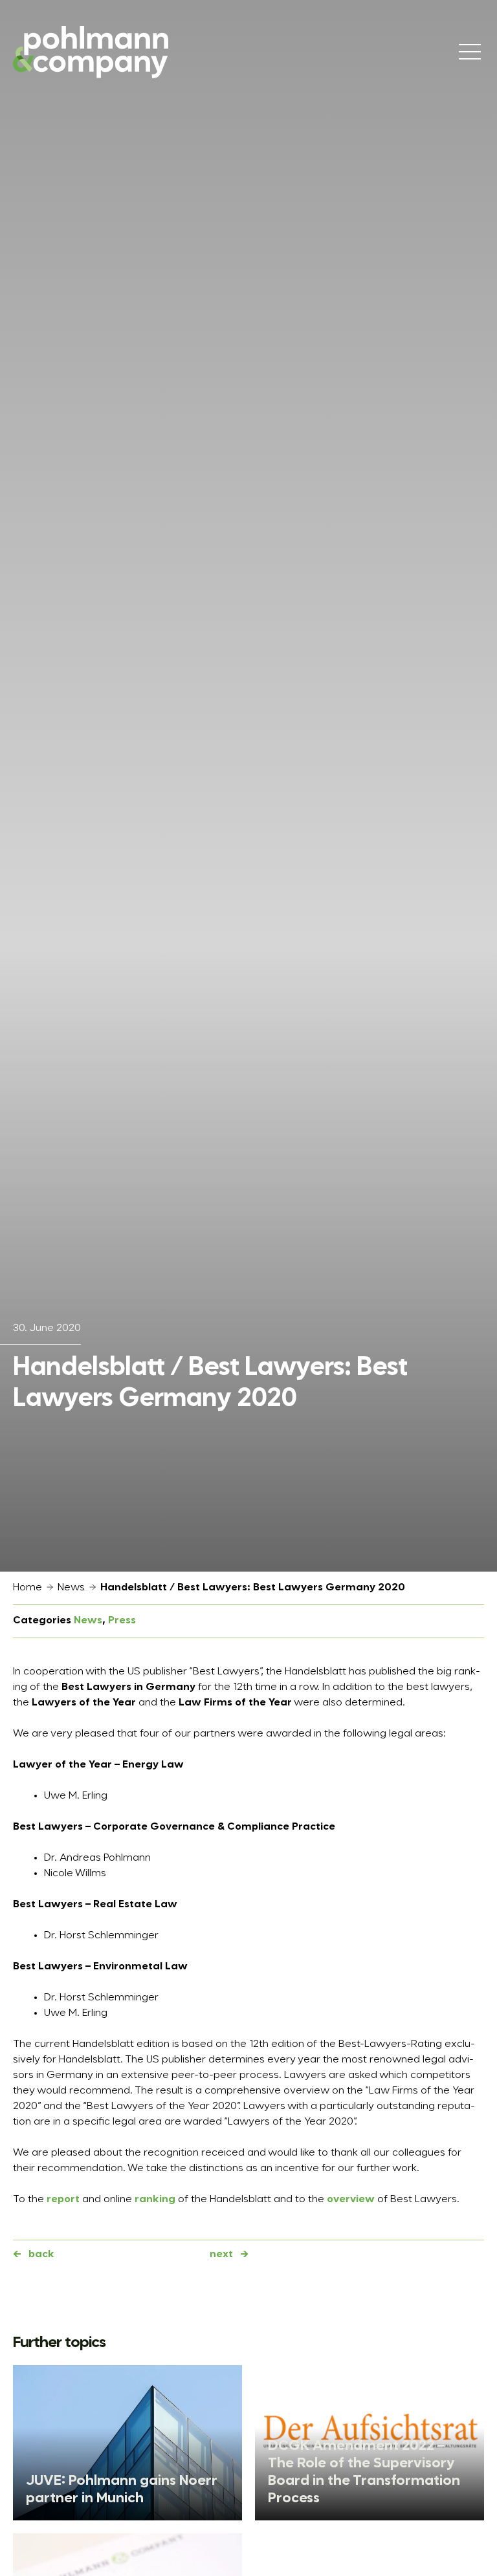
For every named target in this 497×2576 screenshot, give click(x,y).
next (221, 2255)
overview (351, 2200)
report (63, 2200)
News (71, 1588)
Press (122, 1621)
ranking (155, 2200)
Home (28, 1588)
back (41, 2255)
